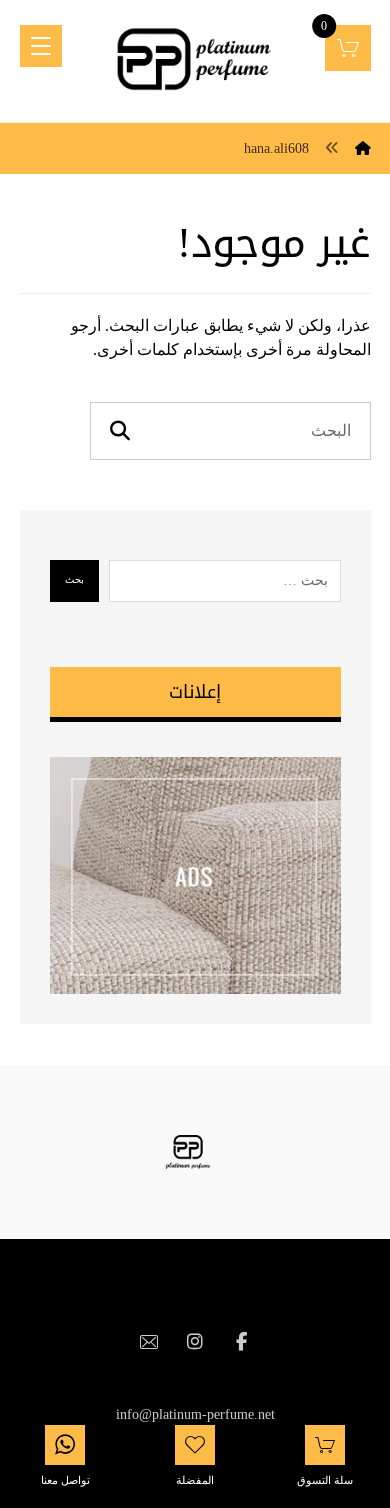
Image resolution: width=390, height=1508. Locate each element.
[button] (241, 1342)
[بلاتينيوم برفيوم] (195, 61)
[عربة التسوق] (348, 46)
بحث (74, 579)
